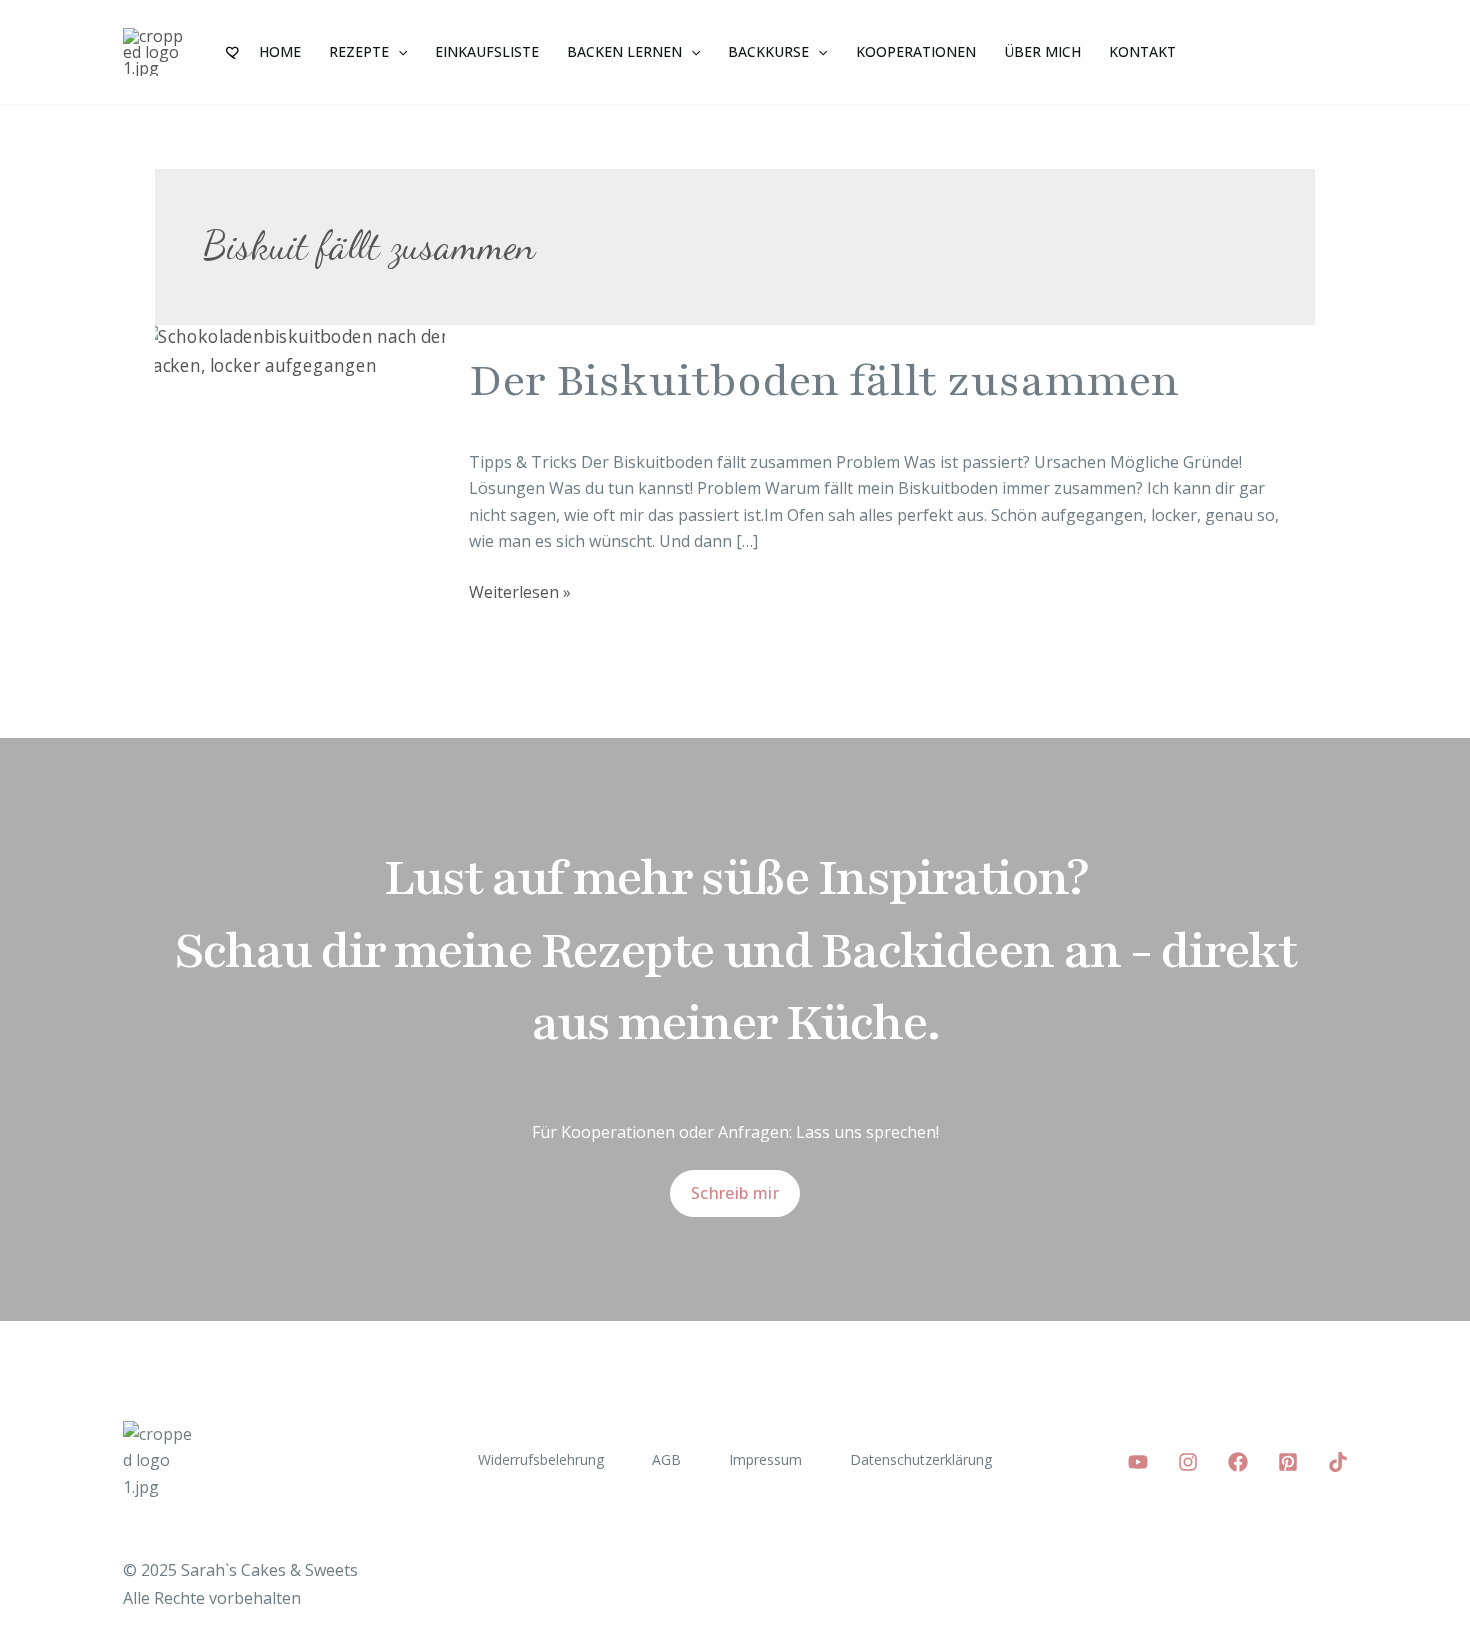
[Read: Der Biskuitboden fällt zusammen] (300, 350)
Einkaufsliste (487, 51)
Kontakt (1142, 51)
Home (280, 51)
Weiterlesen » (520, 591)
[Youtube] (1138, 1462)
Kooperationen (916, 51)
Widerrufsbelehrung (541, 1459)
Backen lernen (624, 51)
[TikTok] (1338, 1462)
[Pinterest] (1288, 1462)
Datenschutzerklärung (921, 1459)
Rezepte (359, 51)
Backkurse (768, 51)
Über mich (1042, 51)
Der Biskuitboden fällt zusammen (824, 381)
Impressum (765, 1459)
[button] (398, 52)
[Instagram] (1188, 1462)
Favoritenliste (234, 52)
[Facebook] (1238, 1462)
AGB (666, 1459)
